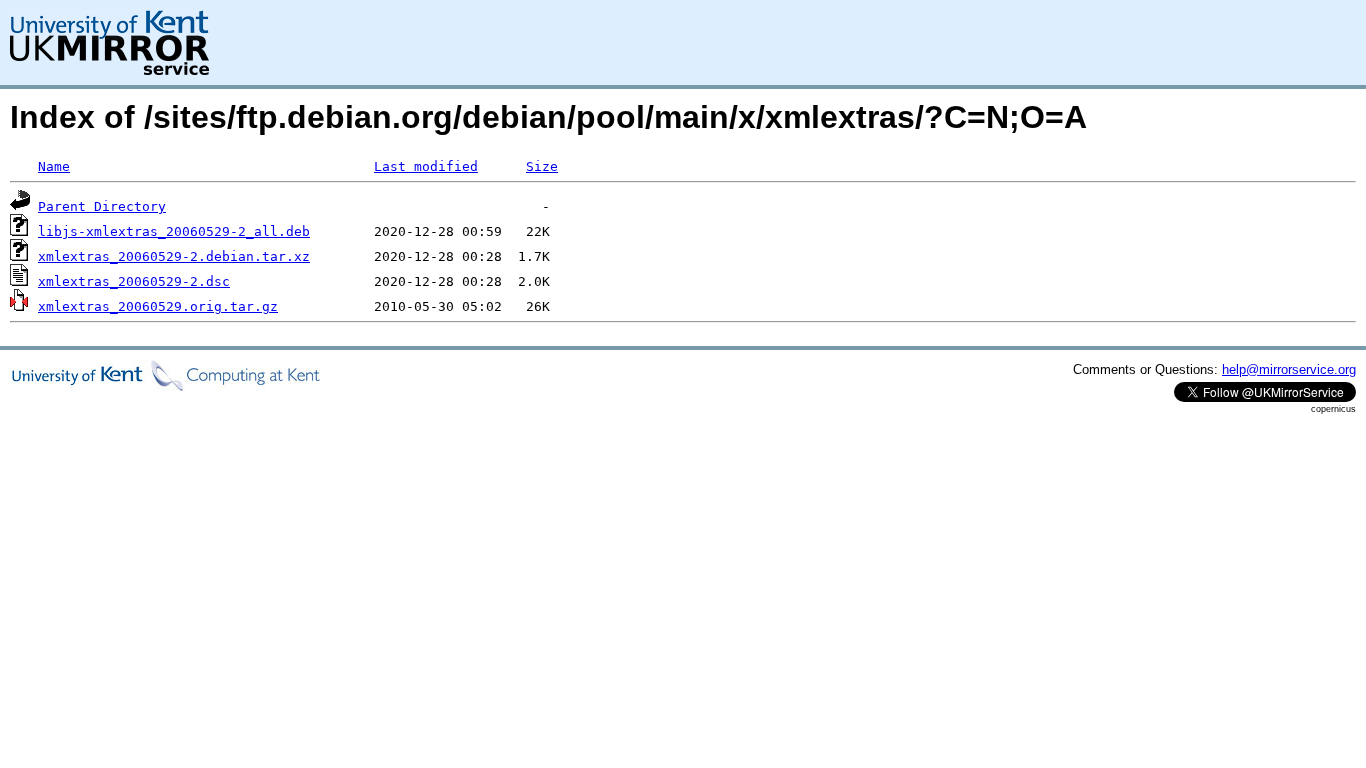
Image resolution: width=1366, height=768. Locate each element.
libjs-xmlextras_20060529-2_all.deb (174, 231)
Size (542, 166)
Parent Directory (102, 206)
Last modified (426, 166)
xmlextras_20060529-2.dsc (134, 281)
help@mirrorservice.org (1289, 369)
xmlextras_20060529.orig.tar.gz (158, 306)
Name (54, 166)
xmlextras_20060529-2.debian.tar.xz (174, 256)
